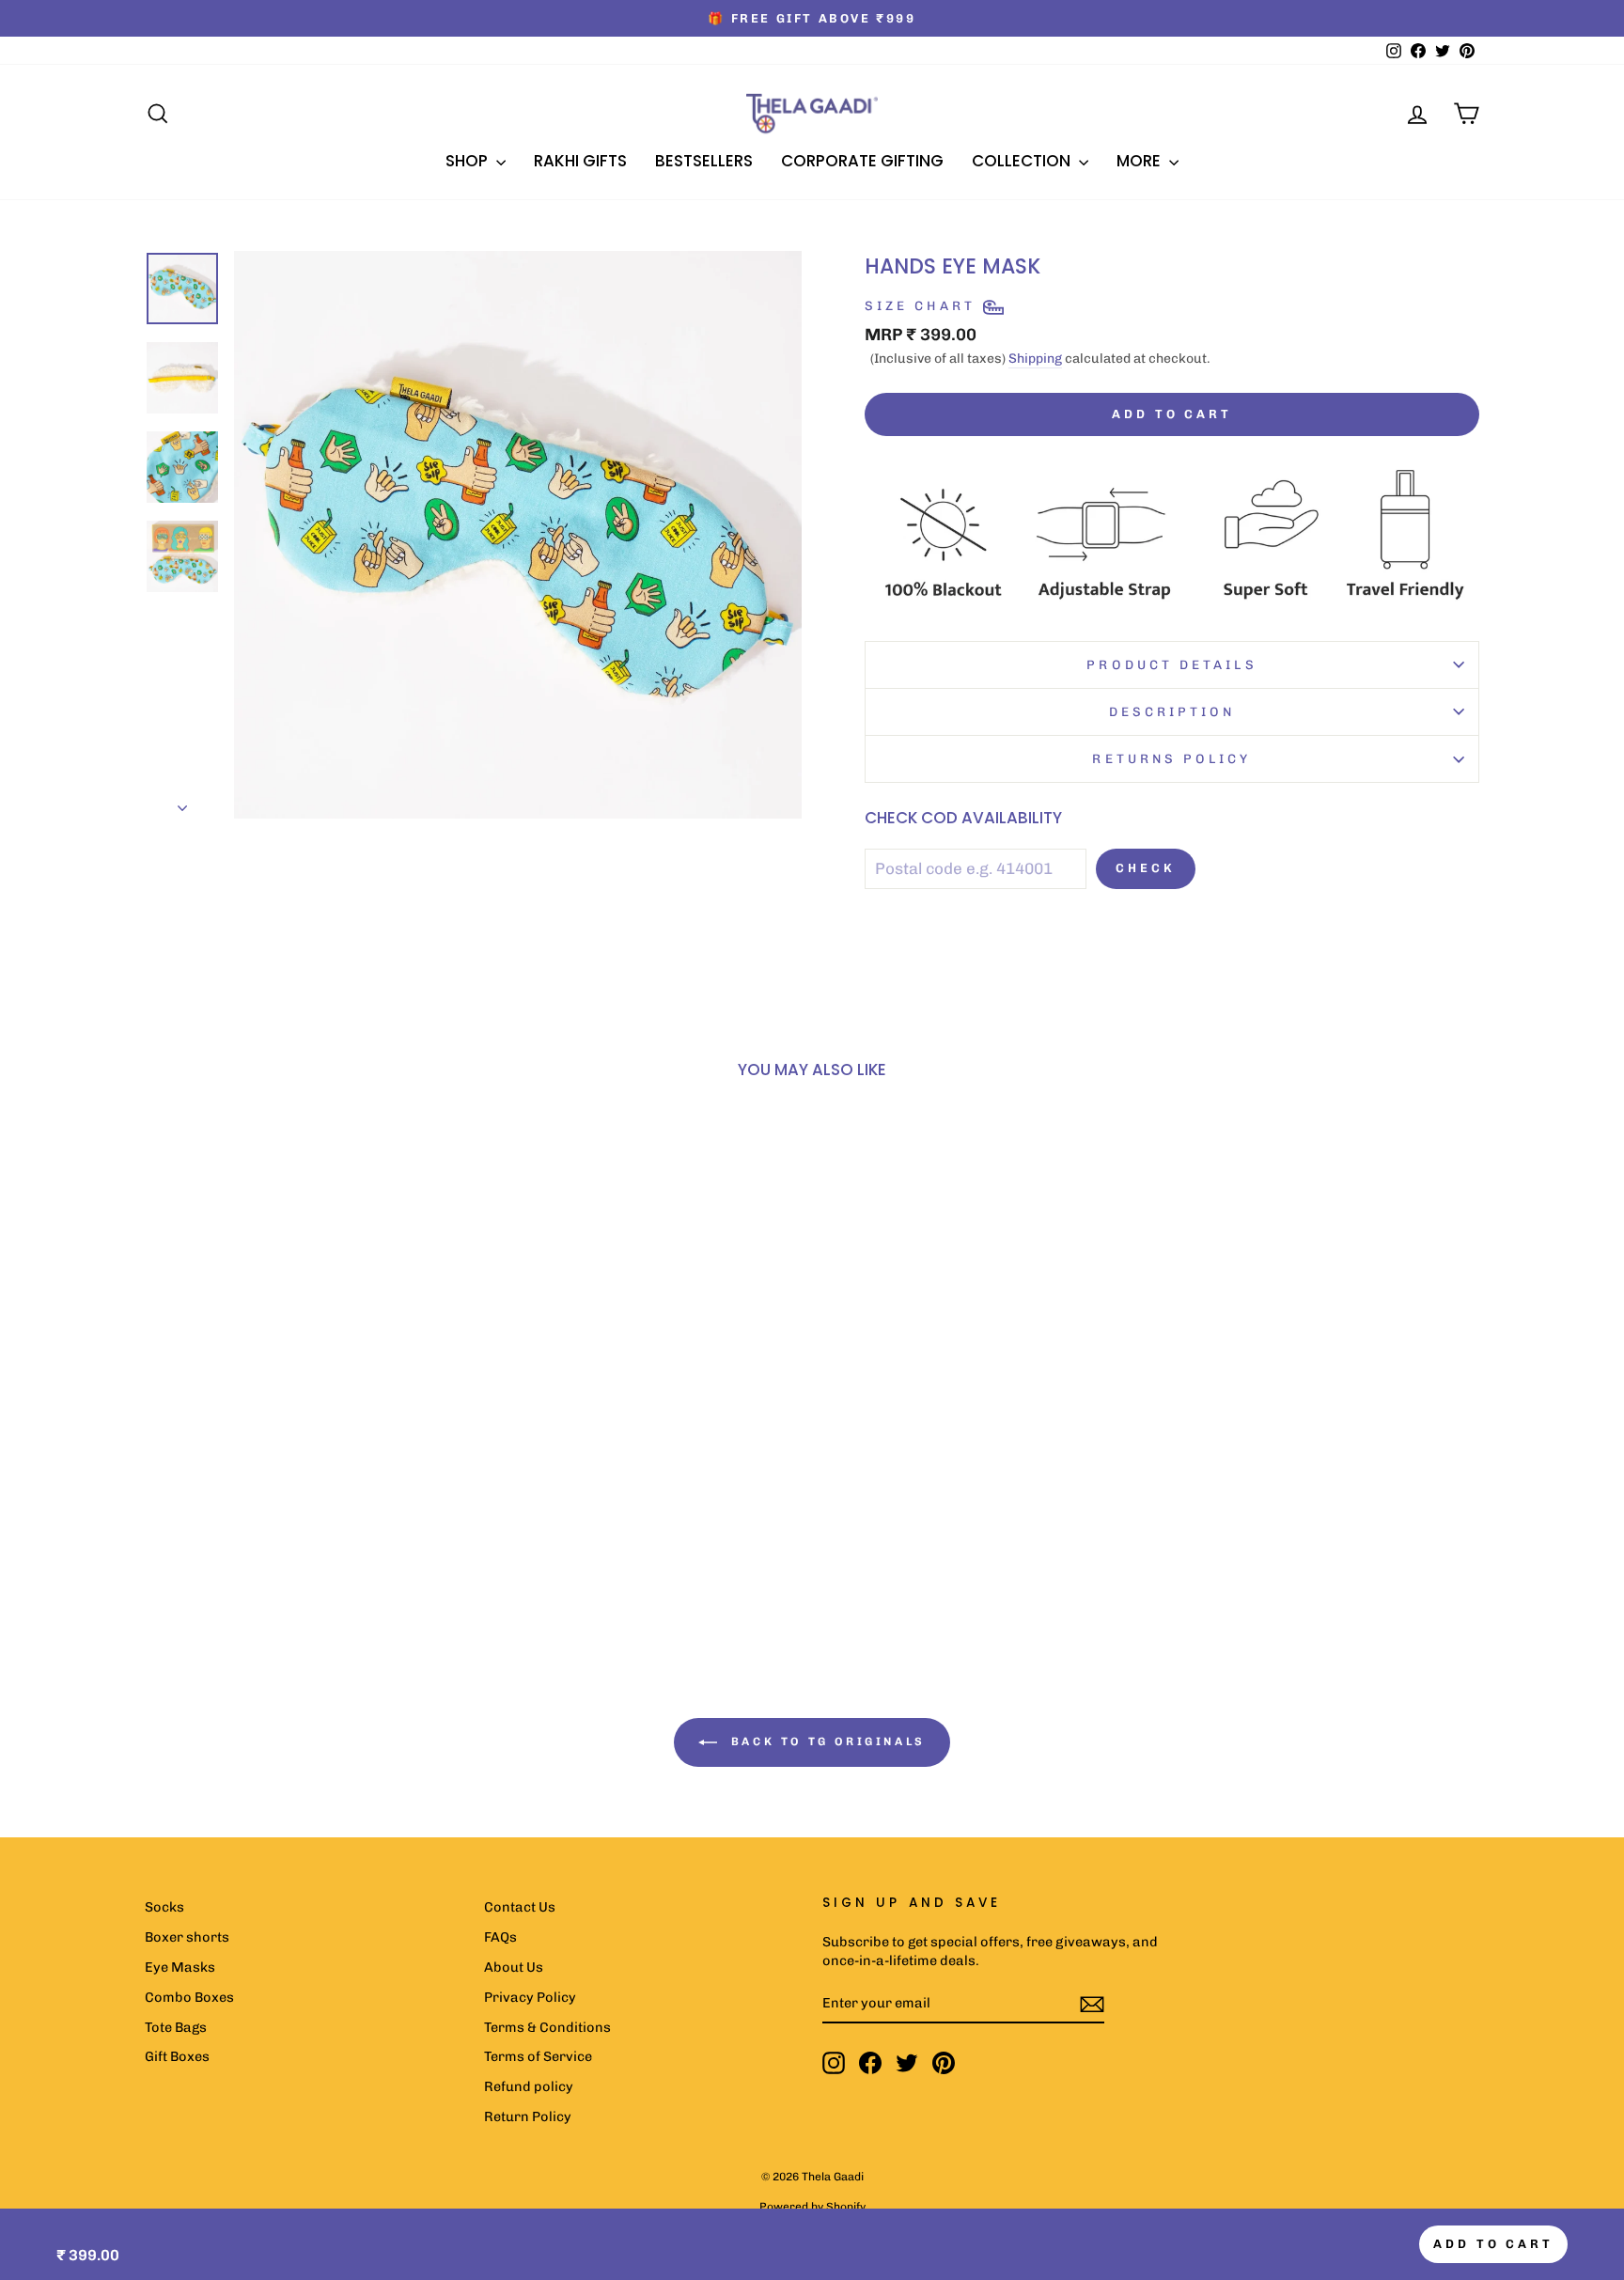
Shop (468, 161)
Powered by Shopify (812, 2207)
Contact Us (520, 1907)
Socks (164, 1907)
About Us (514, 1967)
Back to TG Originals (825, 1741)
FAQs (500, 1937)
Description (1172, 711)
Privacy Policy (530, 1997)
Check (1146, 868)
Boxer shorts (187, 1937)
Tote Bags (176, 2027)
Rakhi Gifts (580, 161)
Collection (1023, 161)
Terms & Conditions (547, 2027)
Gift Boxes (177, 2056)
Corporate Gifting (862, 161)
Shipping (1035, 359)
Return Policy (528, 2116)
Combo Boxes (189, 1997)
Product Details (1171, 664)
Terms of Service (538, 2056)
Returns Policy (1171, 758)
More (1140, 161)
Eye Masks (180, 1967)
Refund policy (529, 2086)
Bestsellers (704, 161)
